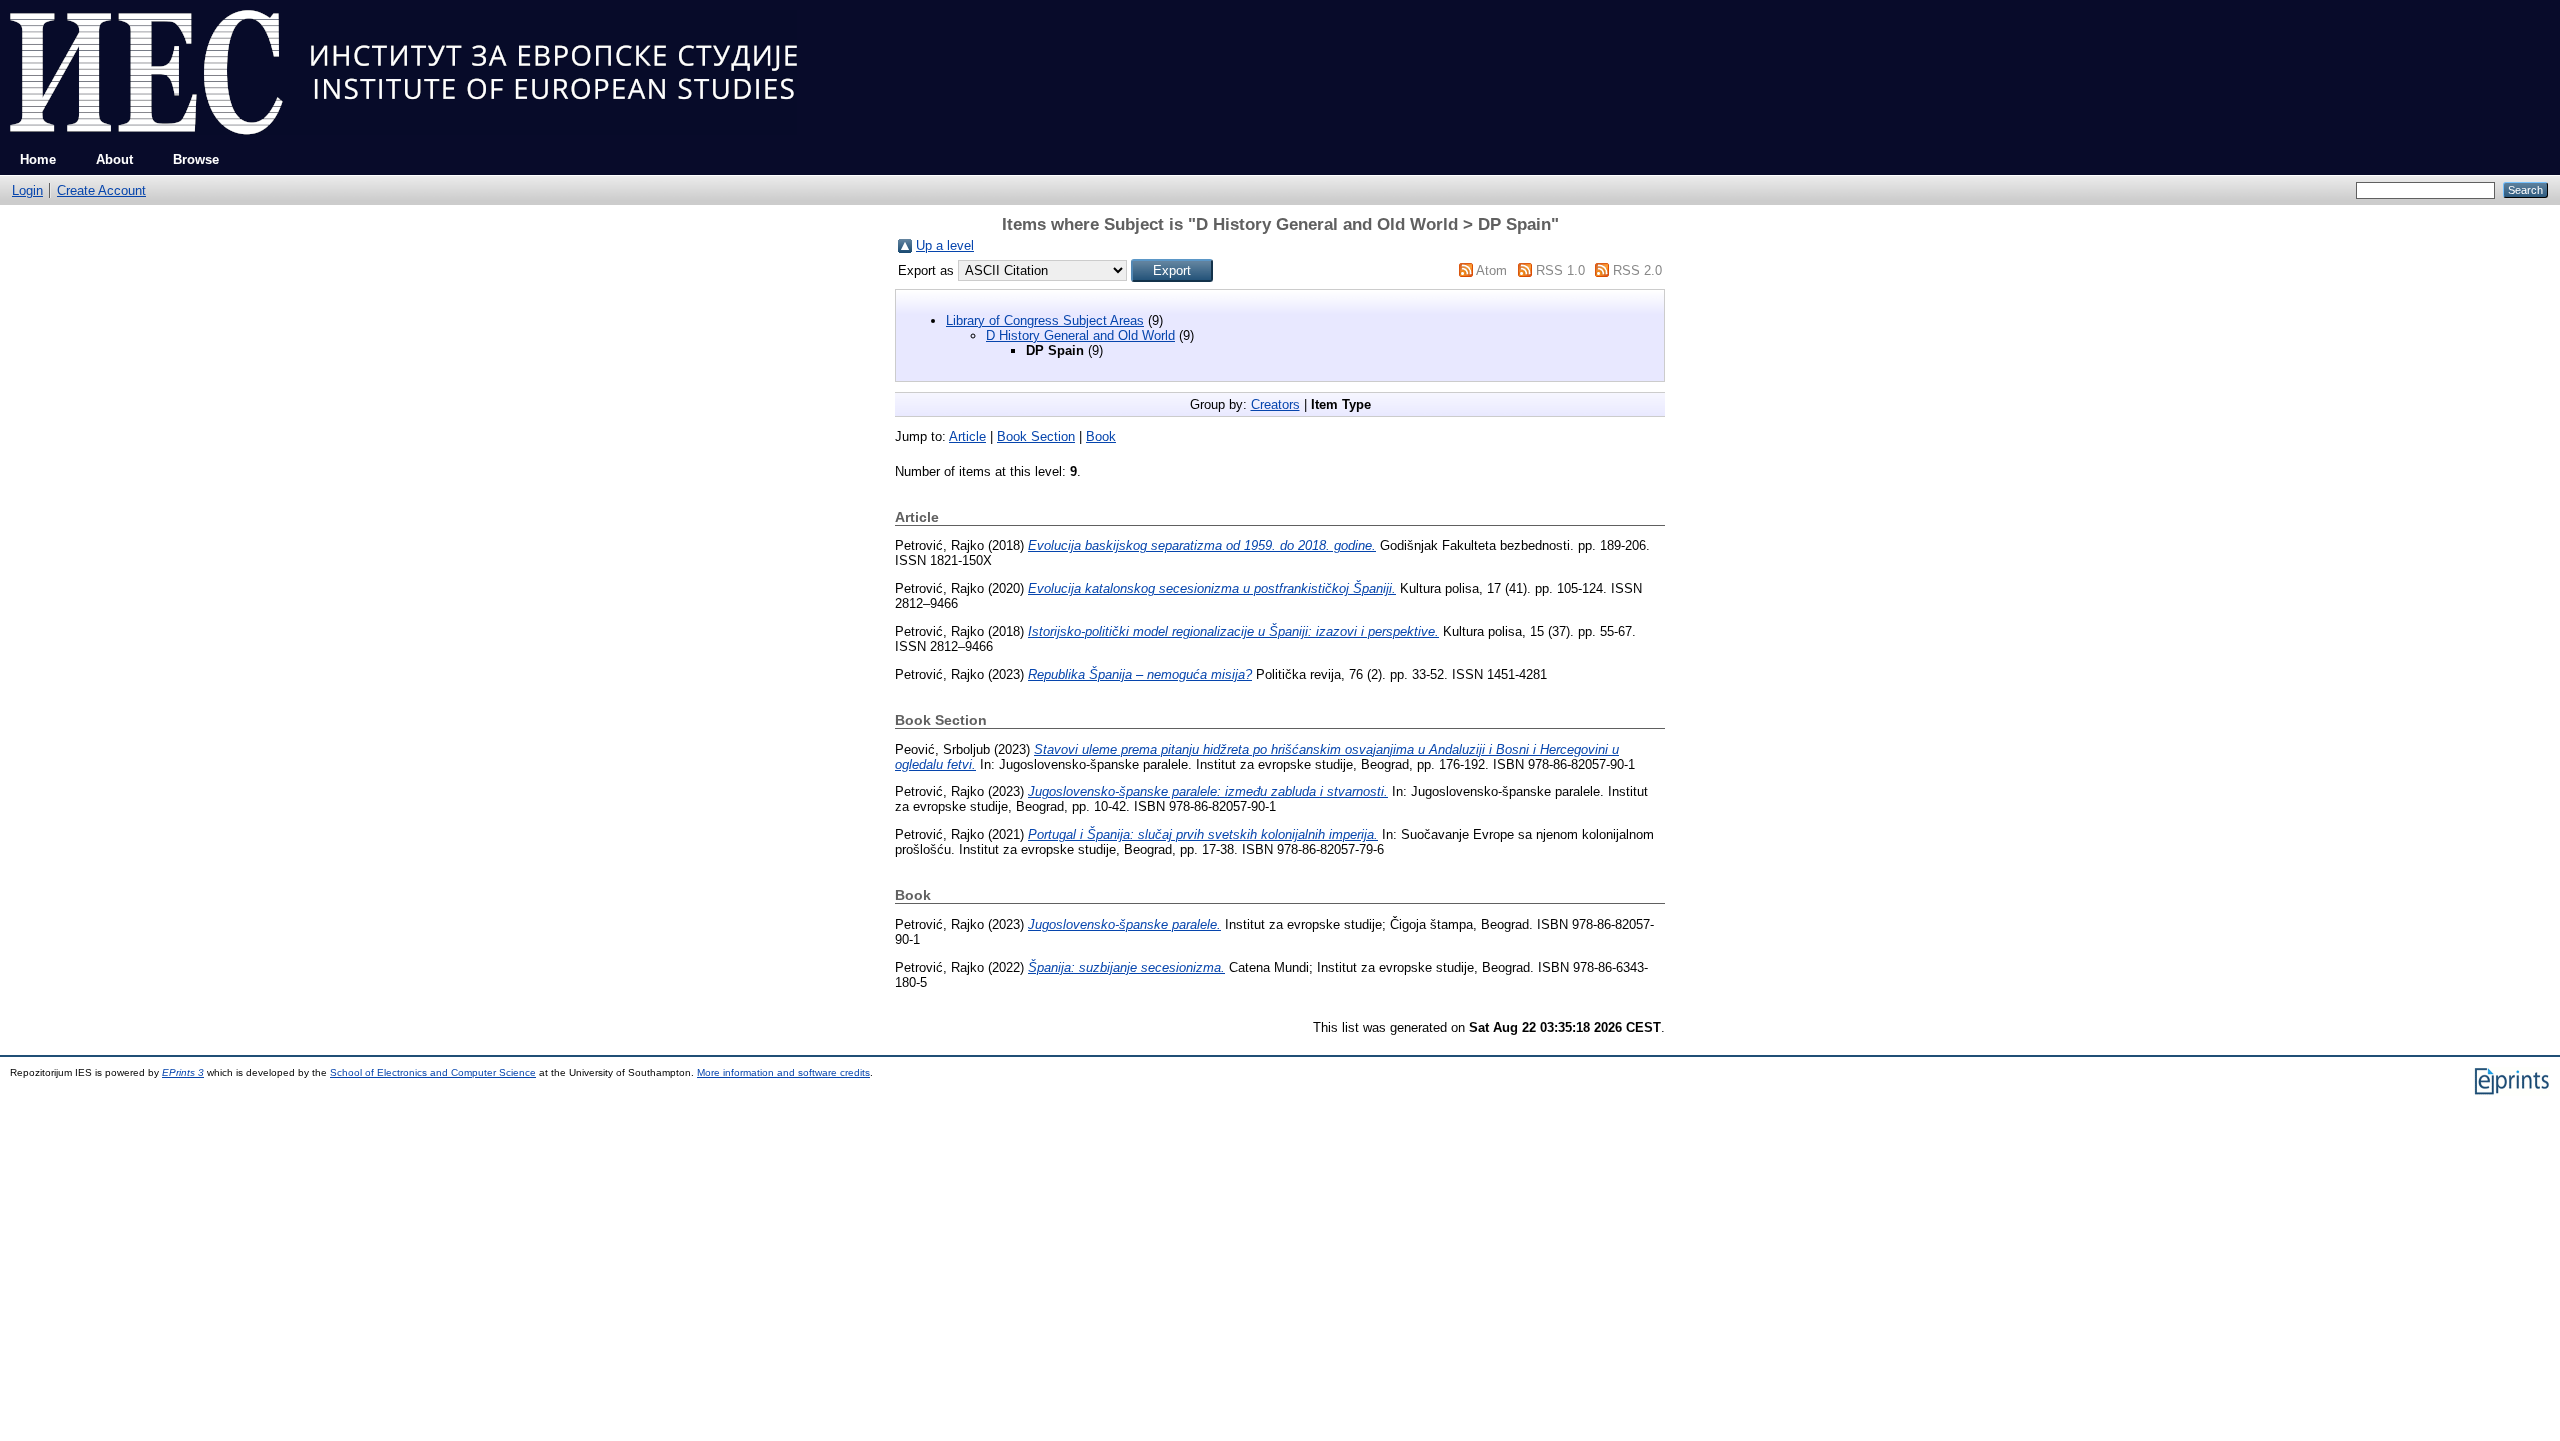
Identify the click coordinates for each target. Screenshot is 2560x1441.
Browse (196, 159)
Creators (1275, 404)
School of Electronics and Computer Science (433, 1072)
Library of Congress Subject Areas (1045, 320)
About (114, 159)
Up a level (945, 245)
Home (38, 159)
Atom (1491, 270)
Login (27, 190)
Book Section (1036, 436)
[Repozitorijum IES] (403, 140)
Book (1101, 436)
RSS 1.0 (1560, 270)
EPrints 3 (183, 1072)
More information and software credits (783, 1072)
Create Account (101, 190)
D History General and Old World (1080, 335)
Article (967, 436)
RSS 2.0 (1637, 270)
